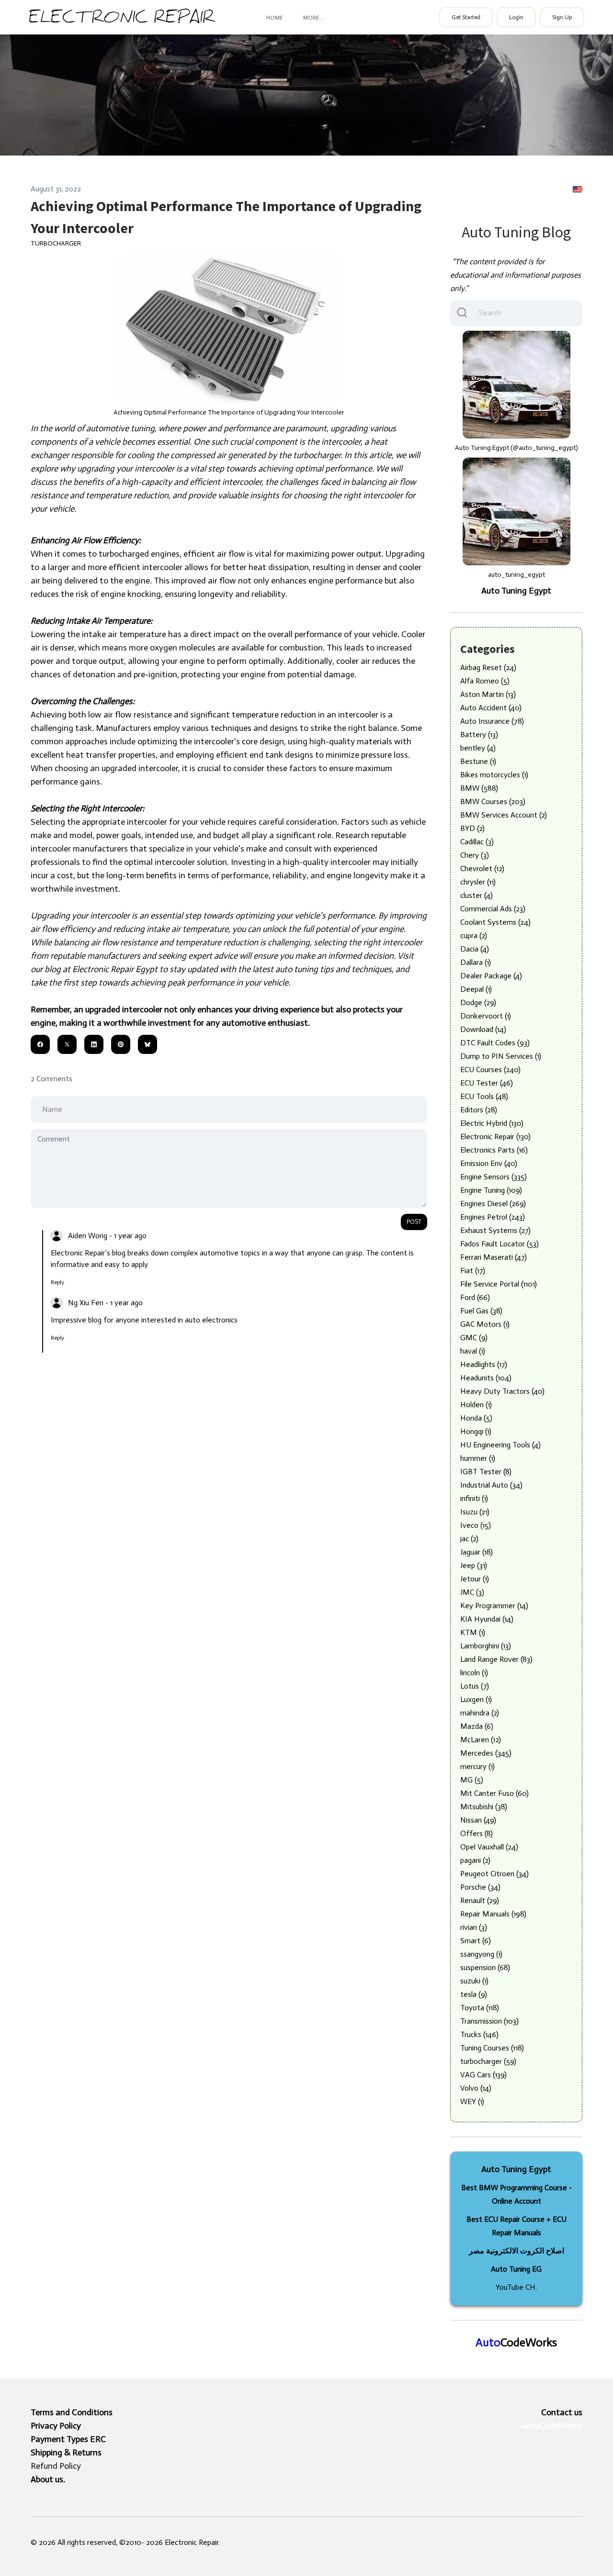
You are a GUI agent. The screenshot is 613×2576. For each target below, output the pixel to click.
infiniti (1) (474, 1498)
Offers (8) (477, 1833)
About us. (48, 2479)
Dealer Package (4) (491, 976)
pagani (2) (475, 1860)
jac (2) (469, 1539)
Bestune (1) (478, 761)
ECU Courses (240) (490, 1070)
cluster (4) (477, 895)
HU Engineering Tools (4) (500, 1445)
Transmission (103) (489, 2021)
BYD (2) (472, 828)
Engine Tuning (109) (491, 1190)
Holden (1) (476, 1405)
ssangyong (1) (481, 1954)
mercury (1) (477, 1766)
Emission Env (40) (489, 1163)
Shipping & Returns (66, 2453)
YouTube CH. (516, 2287)
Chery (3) (475, 855)
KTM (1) (473, 1632)
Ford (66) (475, 1297)
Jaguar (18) (477, 1552)
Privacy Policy (56, 2426)
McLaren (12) (481, 1740)
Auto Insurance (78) (492, 721)
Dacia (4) (475, 949)
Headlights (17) (484, 1364)
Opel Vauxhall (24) (489, 1847)
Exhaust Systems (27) (495, 1230)
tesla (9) (474, 1994)
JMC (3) (472, 1592)
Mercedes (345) (486, 1753)
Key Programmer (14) (494, 1606)
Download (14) (483, 1029)
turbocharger (56, 243)
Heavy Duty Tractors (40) (502, 1391)
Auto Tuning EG (516, 2269)
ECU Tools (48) (484, 1096)
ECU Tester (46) (487, 1083)
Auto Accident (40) (491, 708)
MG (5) (472, 1780)
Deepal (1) (476, 989)
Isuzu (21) (475, 1512)
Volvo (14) (476, 2088)
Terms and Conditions (72, 2412)
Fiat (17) (473, 1271)
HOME (275, 18)
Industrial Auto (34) (491, 1485)
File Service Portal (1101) (499, 1284)
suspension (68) (485, 1967)
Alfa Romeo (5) (485, 681)
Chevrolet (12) (482, 868)
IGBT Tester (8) (486, 1472)
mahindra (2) (480, 1713)
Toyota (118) (480, 2008)
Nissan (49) (478, 1820)
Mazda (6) (477, 1726)
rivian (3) (474, 1927)
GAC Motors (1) (485, 1324)
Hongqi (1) (476, 1431)
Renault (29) (480, 1900)
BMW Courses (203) (493, 801)
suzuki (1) (474, 1981)
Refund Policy (56, 2466)
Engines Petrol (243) (493, 1217)
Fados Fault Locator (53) (499, 1244)
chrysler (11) (478, 882)
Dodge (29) (478, 1002)
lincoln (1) (474, 1673)
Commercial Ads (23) (493, 909)
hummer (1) (478, 1458)
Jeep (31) (474, 1565)
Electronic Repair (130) (495, 1137)
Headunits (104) (486, 1378)
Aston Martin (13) (488, 694)
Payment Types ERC (68, 2439)
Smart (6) (476, 1941)
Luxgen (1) (476, 1699)
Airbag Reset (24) (488, 667)
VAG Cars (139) (483, 2075)
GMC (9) (474, 1338)
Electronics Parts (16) (494, 1150)
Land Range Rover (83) (496, 1659)
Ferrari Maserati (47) (494, 1257)
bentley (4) (478, 748)
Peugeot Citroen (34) (494, 1874)
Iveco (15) (476, 1525)
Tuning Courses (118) (492, 2048)
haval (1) (473, 1351)
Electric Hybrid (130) (492, 1123)
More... (313, 18)
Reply (57, 1282)
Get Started (466, 17)
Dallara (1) (476, 962)
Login (516, 17)
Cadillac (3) (477, 842)
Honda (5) (476, 1418)
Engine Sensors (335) (494, 1177)
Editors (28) (479, 1110)
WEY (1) (472, 2101)
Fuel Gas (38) (481, 1311)
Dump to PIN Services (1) (501, 1056)
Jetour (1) (475, 1579)
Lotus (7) (475, 1686)
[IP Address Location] (578, 189)
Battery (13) (479, 734)
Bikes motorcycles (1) (494, 775)
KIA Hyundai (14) (487, 1619)
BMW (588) (479, 788)
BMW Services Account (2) (504, 815)
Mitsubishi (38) (484, 1807)
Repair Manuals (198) (493, 1914)
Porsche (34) (480, 1887)
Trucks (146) (479, 2034)
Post (414, 1222)
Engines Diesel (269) (493, 1204)
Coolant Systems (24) (495, 922)
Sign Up (562, 17)
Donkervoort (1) (486, 1016)
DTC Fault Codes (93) (495, 1043)
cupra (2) (474, 935)
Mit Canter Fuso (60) (494, 1793)
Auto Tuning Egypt (516, 591)
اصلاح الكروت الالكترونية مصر (517, 2251)
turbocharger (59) (488, 2061)
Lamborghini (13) (486, 1646)
